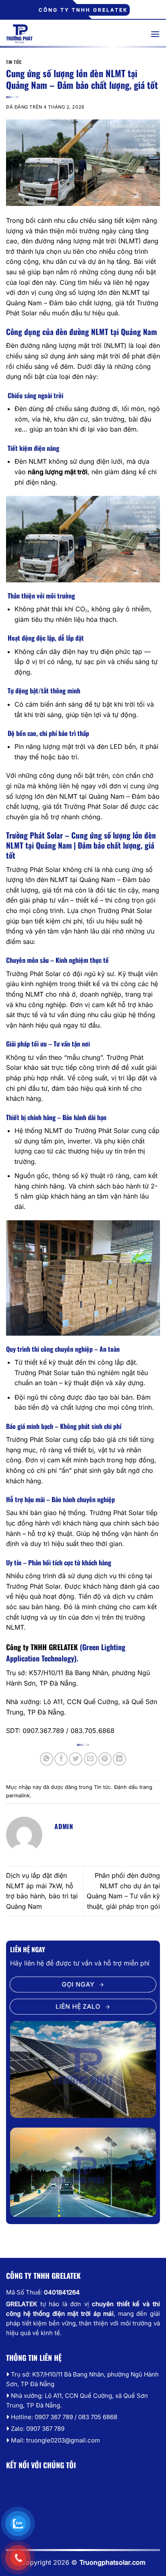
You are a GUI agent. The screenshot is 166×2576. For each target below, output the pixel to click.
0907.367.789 (43, 1731)
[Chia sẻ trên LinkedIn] (119, 1759)
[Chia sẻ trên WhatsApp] (47, 1759)
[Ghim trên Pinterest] (105, 1759)
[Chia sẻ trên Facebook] (61, 1759)
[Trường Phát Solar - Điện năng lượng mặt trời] (72, 34)
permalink (18, 1796)
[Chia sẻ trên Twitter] (76, 1759)
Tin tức (14, 62)
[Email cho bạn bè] (90, 1759)
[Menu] (155, 34)
